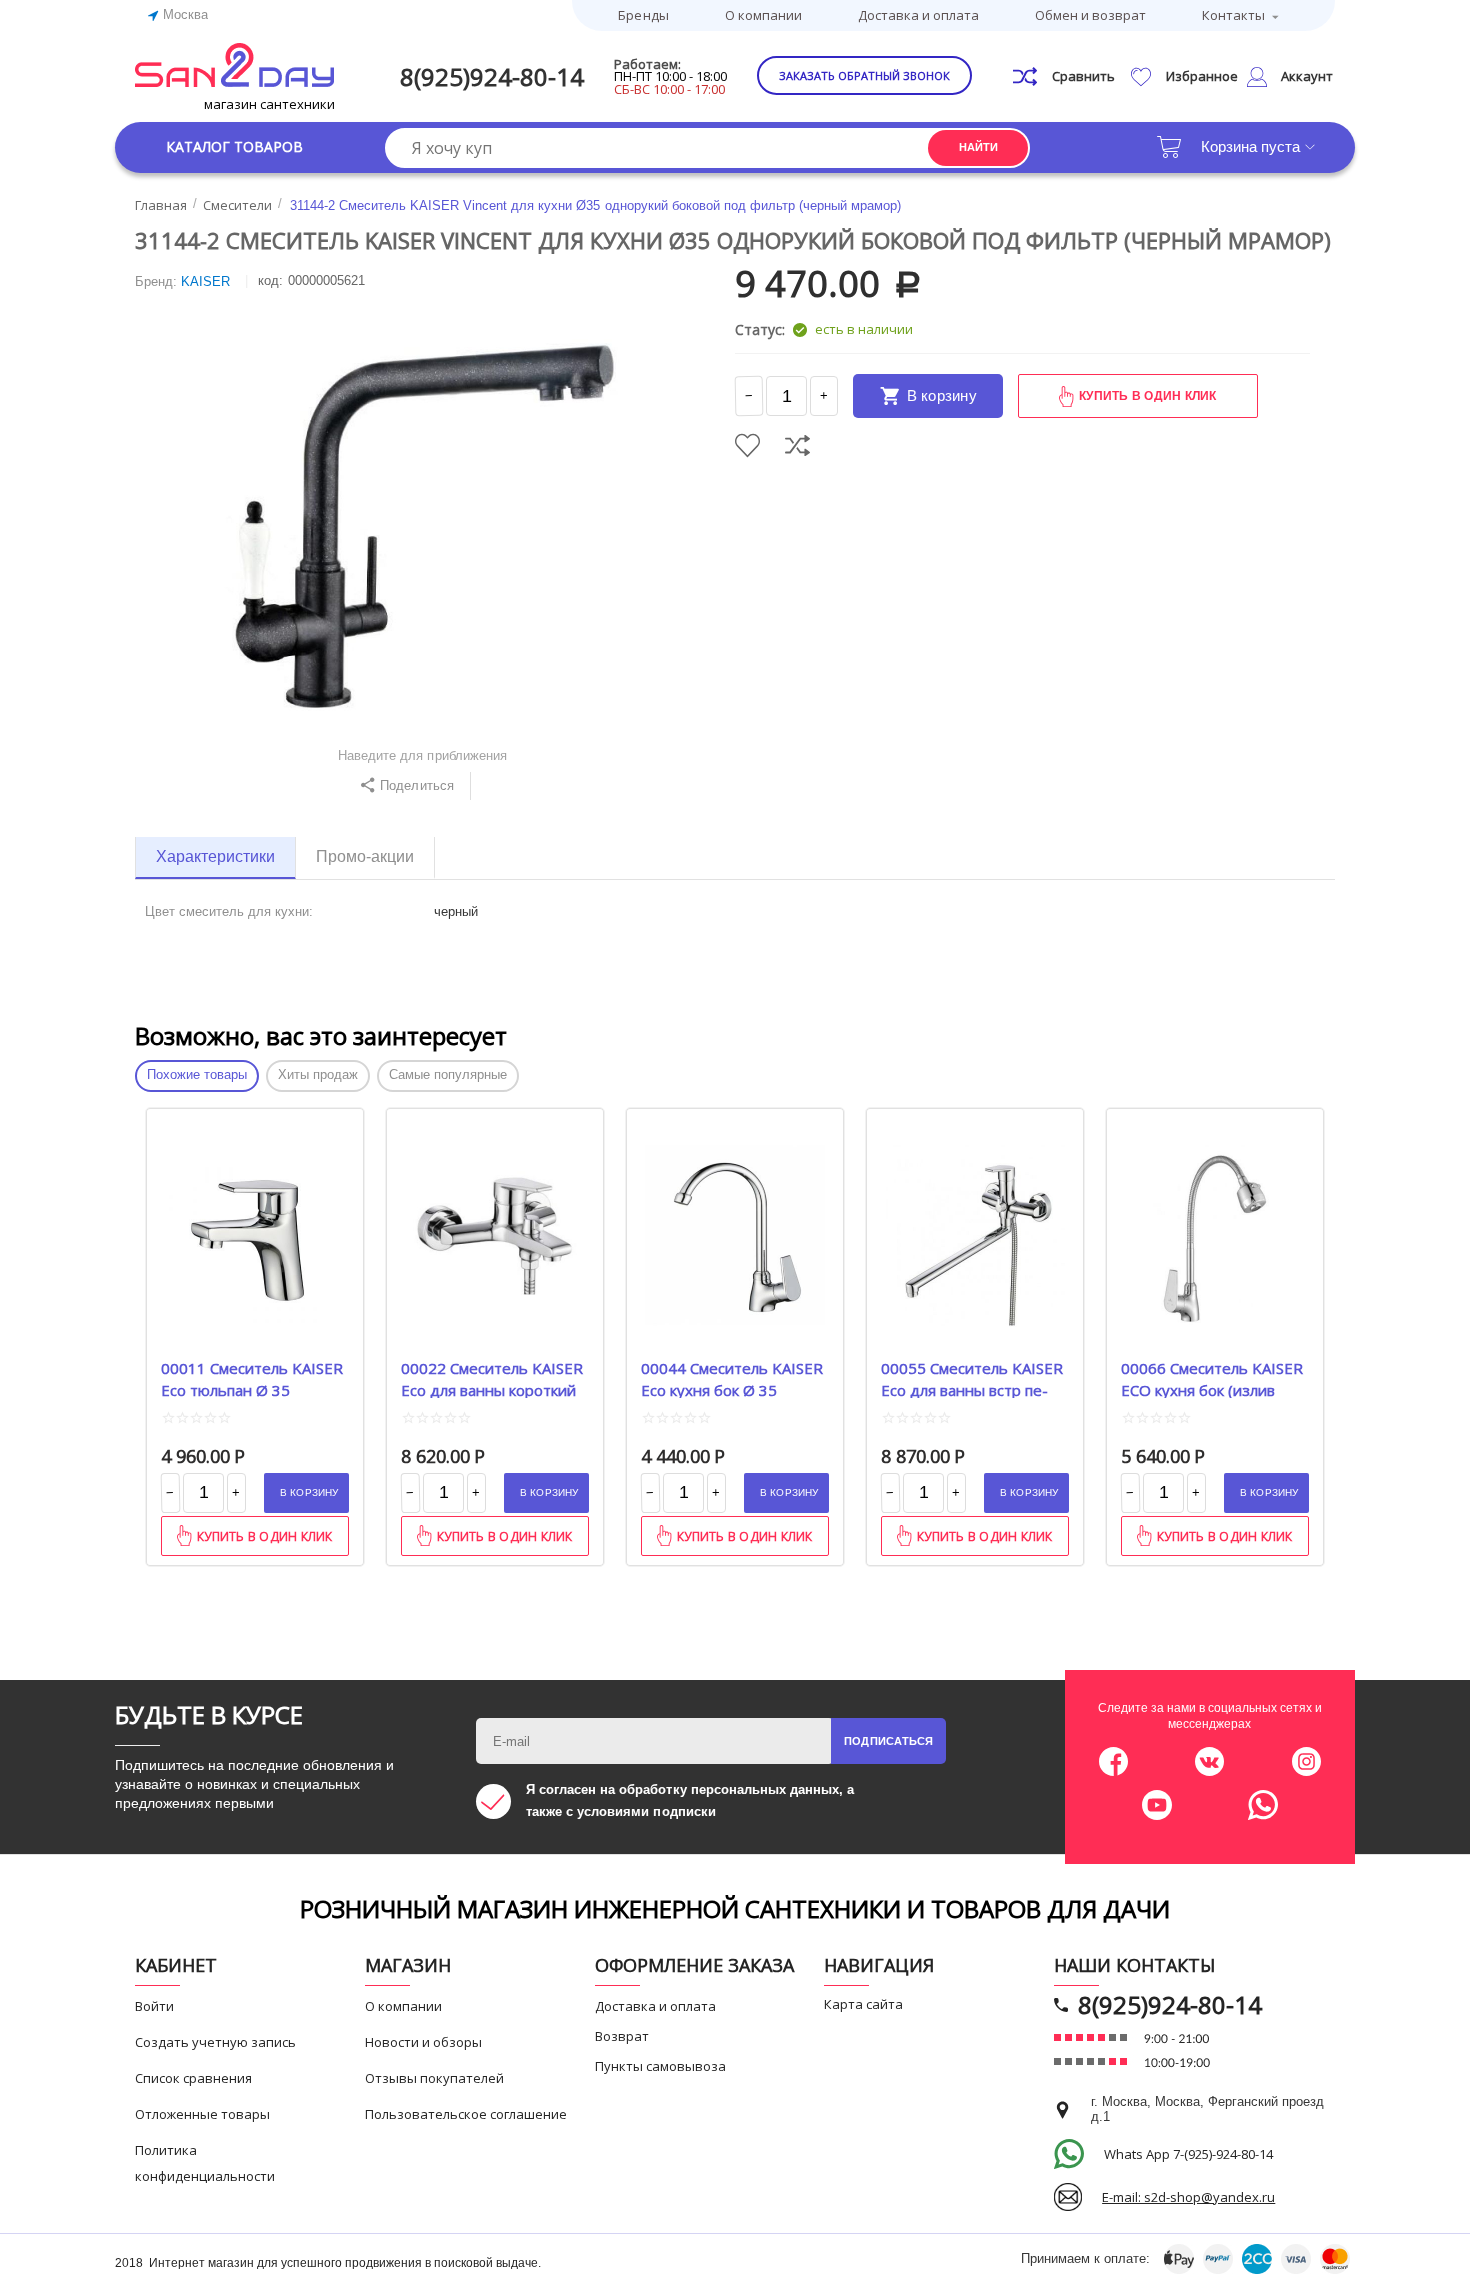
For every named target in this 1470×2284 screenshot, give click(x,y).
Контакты (1233, 15)
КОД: (270, 280)
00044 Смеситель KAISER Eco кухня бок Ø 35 (732, 1378)
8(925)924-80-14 (492, 76)
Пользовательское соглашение (466, 2114)
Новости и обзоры (423, 2042)
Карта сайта (863, 2004)
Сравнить (797, 445)
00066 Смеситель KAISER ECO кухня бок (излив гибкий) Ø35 (1212, 1378)
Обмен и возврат (1090, 15)
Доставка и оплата (918, 15)
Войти (154, 2006)
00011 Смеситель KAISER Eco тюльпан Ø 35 (252, 1378)
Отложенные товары (202, 2114)
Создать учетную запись (215, 2042)
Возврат (622, 2036)
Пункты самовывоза (660, 2066)
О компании (763, 15)
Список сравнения (193, 2078)
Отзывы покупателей (434, 2078)
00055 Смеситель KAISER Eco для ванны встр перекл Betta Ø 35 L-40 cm (972, 1378)
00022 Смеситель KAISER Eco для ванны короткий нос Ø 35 (492, 1378)
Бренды (643, 15)
